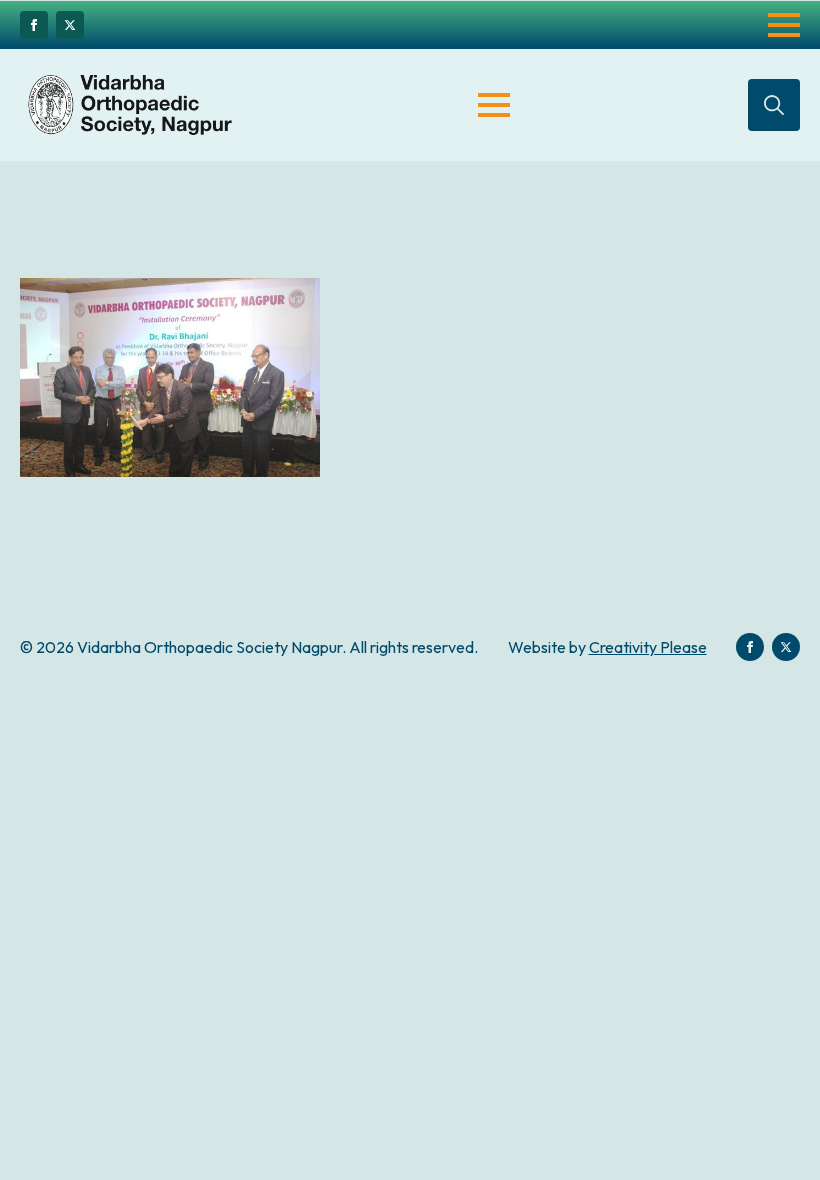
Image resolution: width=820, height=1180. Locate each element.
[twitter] (70, 25)
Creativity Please (648, 647)
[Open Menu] (784, 25)
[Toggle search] (774, 105)
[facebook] (34, 25)
